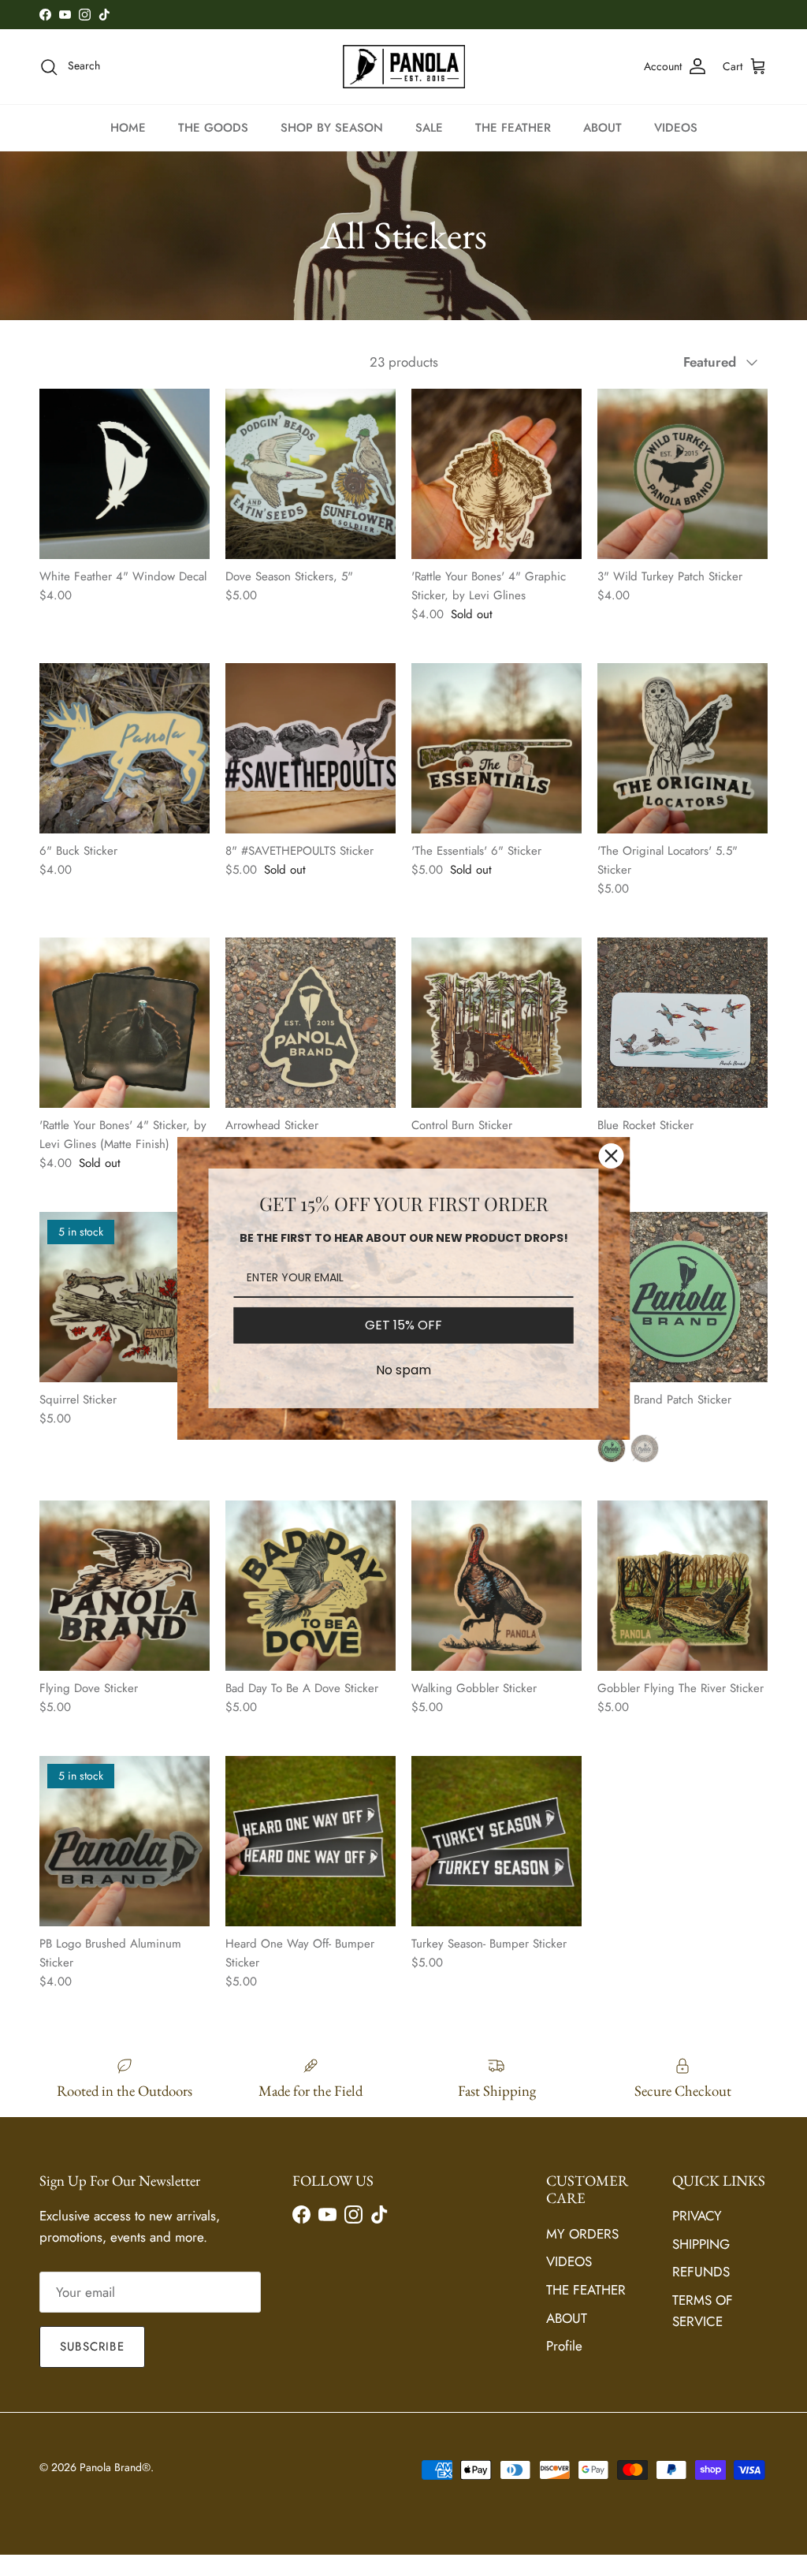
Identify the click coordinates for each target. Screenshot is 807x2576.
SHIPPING (701, 2244)
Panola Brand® (115, 2467)
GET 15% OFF (403, 1325)
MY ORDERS (582, 2234)
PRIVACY (697, 2216)
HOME (128, 128)
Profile (564, 2346)
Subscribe (92, 2347)
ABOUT (602, 128)
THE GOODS (213, 128)
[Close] (612, 1155)
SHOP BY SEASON (332, 128)
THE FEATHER (513, 128)
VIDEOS (676, 128)
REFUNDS (701, 2272)
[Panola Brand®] (404, 66)
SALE (429, 128)
